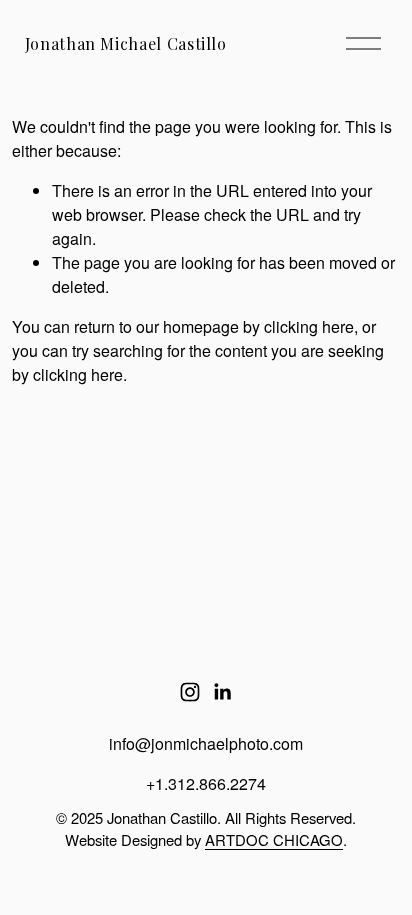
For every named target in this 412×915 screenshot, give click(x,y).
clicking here (309, 326)
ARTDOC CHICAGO (274, 839)
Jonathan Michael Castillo (126, 43)
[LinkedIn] (222, 692)
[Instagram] (190, 692)
